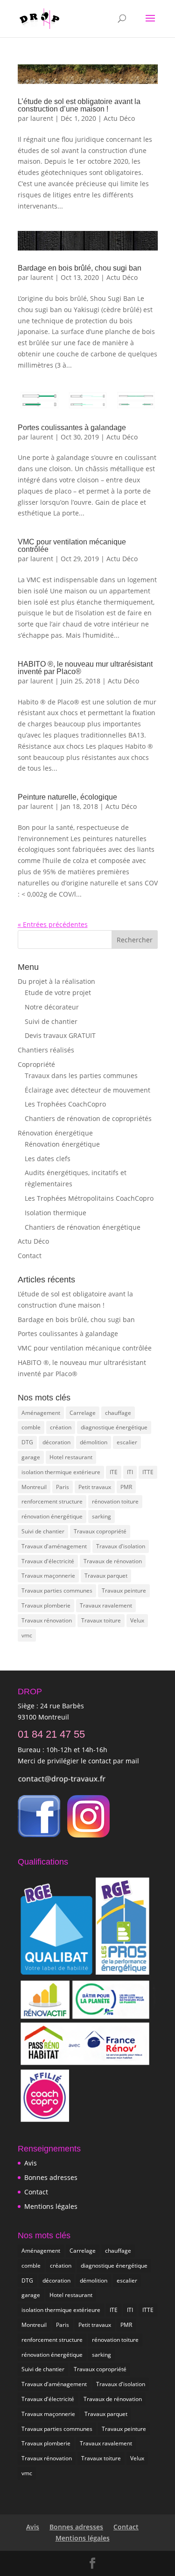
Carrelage (83, 1413)
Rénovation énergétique (55, 1133)
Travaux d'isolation (121, 1546)
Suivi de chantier (51, 1021)
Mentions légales (51, 2206)
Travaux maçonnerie (48, 1576)
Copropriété (36, 1064)
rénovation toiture (115, 1501)
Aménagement (41, 1413)
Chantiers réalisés (46, 1050)
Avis (31, 2163)
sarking (101, 1516)
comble (31, 1427)
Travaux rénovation (47, 1620)
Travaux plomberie (46, 1605)
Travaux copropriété (100, 1531)
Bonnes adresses (51, 2177)
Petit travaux (95, 1487)
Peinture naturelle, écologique (67, 797)
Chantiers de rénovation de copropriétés (88, 1118)
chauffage (118, 1413)
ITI (130, 1472)
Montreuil (34, 1487)
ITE (114, 1472)
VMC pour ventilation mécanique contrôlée (72, 546)
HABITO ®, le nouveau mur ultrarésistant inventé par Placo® (85, 668)
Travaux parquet (106, 1576)
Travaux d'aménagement (54, 1546)
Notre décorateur (52, 1007)
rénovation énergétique (52, 1516)
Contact (30, 1256)
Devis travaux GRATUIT (60, 1035)
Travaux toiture (101, 1620)
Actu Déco (119, 118)
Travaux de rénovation (113, 1561)
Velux (137, 1620)
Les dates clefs (48, 1159)
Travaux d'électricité (48, 1561)
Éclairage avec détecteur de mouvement (87, 1090)
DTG (27, 1442)
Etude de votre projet (58, 992)
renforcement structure (52, 1501)
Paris (63, 1487)
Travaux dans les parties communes (81, 1076)
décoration (56, 1442)
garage (31, 1457)
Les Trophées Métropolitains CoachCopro (89, 1198)
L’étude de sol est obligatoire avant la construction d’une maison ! (79, 105)
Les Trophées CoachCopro (65, 1104)
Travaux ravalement (106, 1605)
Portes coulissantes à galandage (72, 428)
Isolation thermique (56, 1213)
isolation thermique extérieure (61, 1472)
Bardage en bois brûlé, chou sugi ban (80, 268)
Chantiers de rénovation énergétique (83, 1227)
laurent (42, 118)
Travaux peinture (124, 1591)
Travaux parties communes (57, 1591)
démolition (94, 1442)
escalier (127, 1442)
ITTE (148, 1472)
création (61, 1427)
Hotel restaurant (71, 1457)
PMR (126, 1487)
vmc (27, 1635)
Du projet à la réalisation (56, 981)
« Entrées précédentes (53, 924)
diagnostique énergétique (114, 1427)
